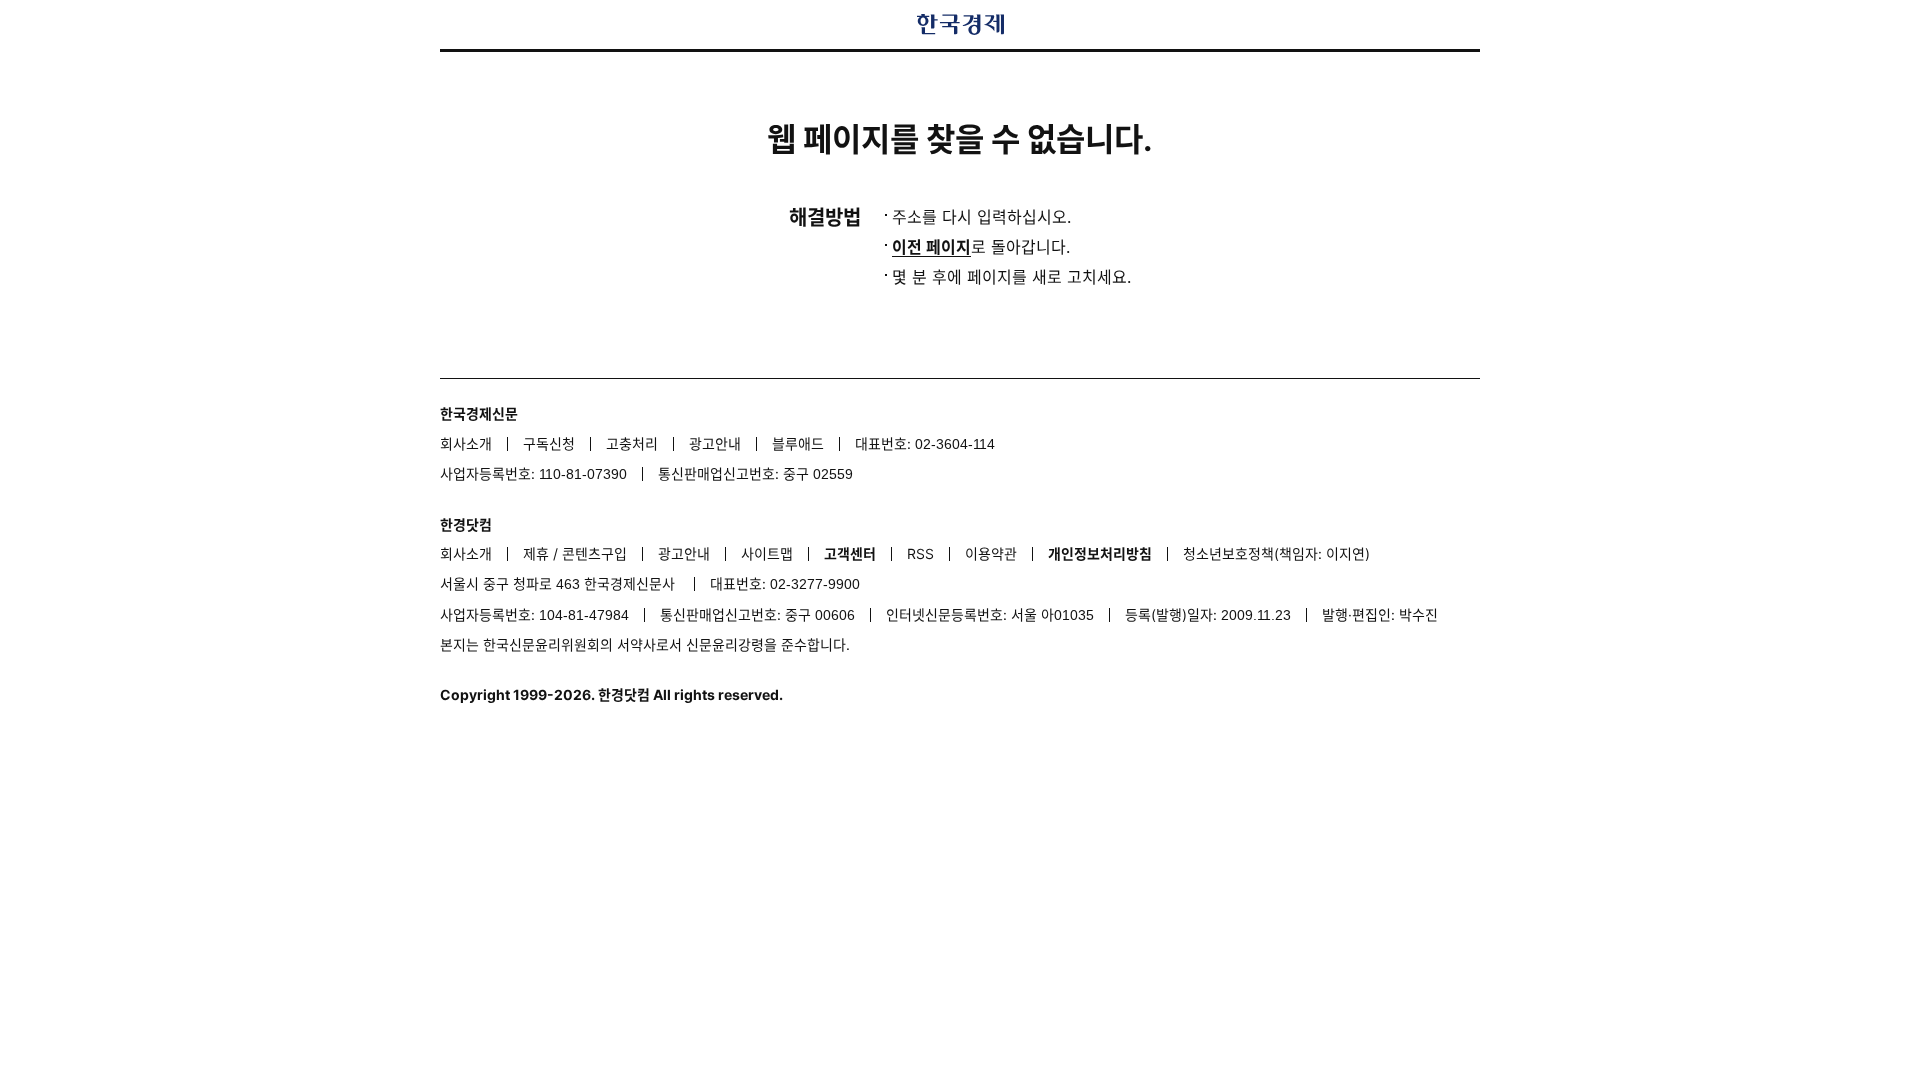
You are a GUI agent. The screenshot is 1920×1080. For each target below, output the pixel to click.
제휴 (536, 553)
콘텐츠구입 (594, 553)
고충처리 (632, 443)
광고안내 (715, 443)
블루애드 (798, 443)
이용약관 (991, 553)
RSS (920, 553)
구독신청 (549, 443)
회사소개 (466, 443)
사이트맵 (767, 553)
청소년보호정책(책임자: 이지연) (1276, 553)
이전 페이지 (931, 247)
